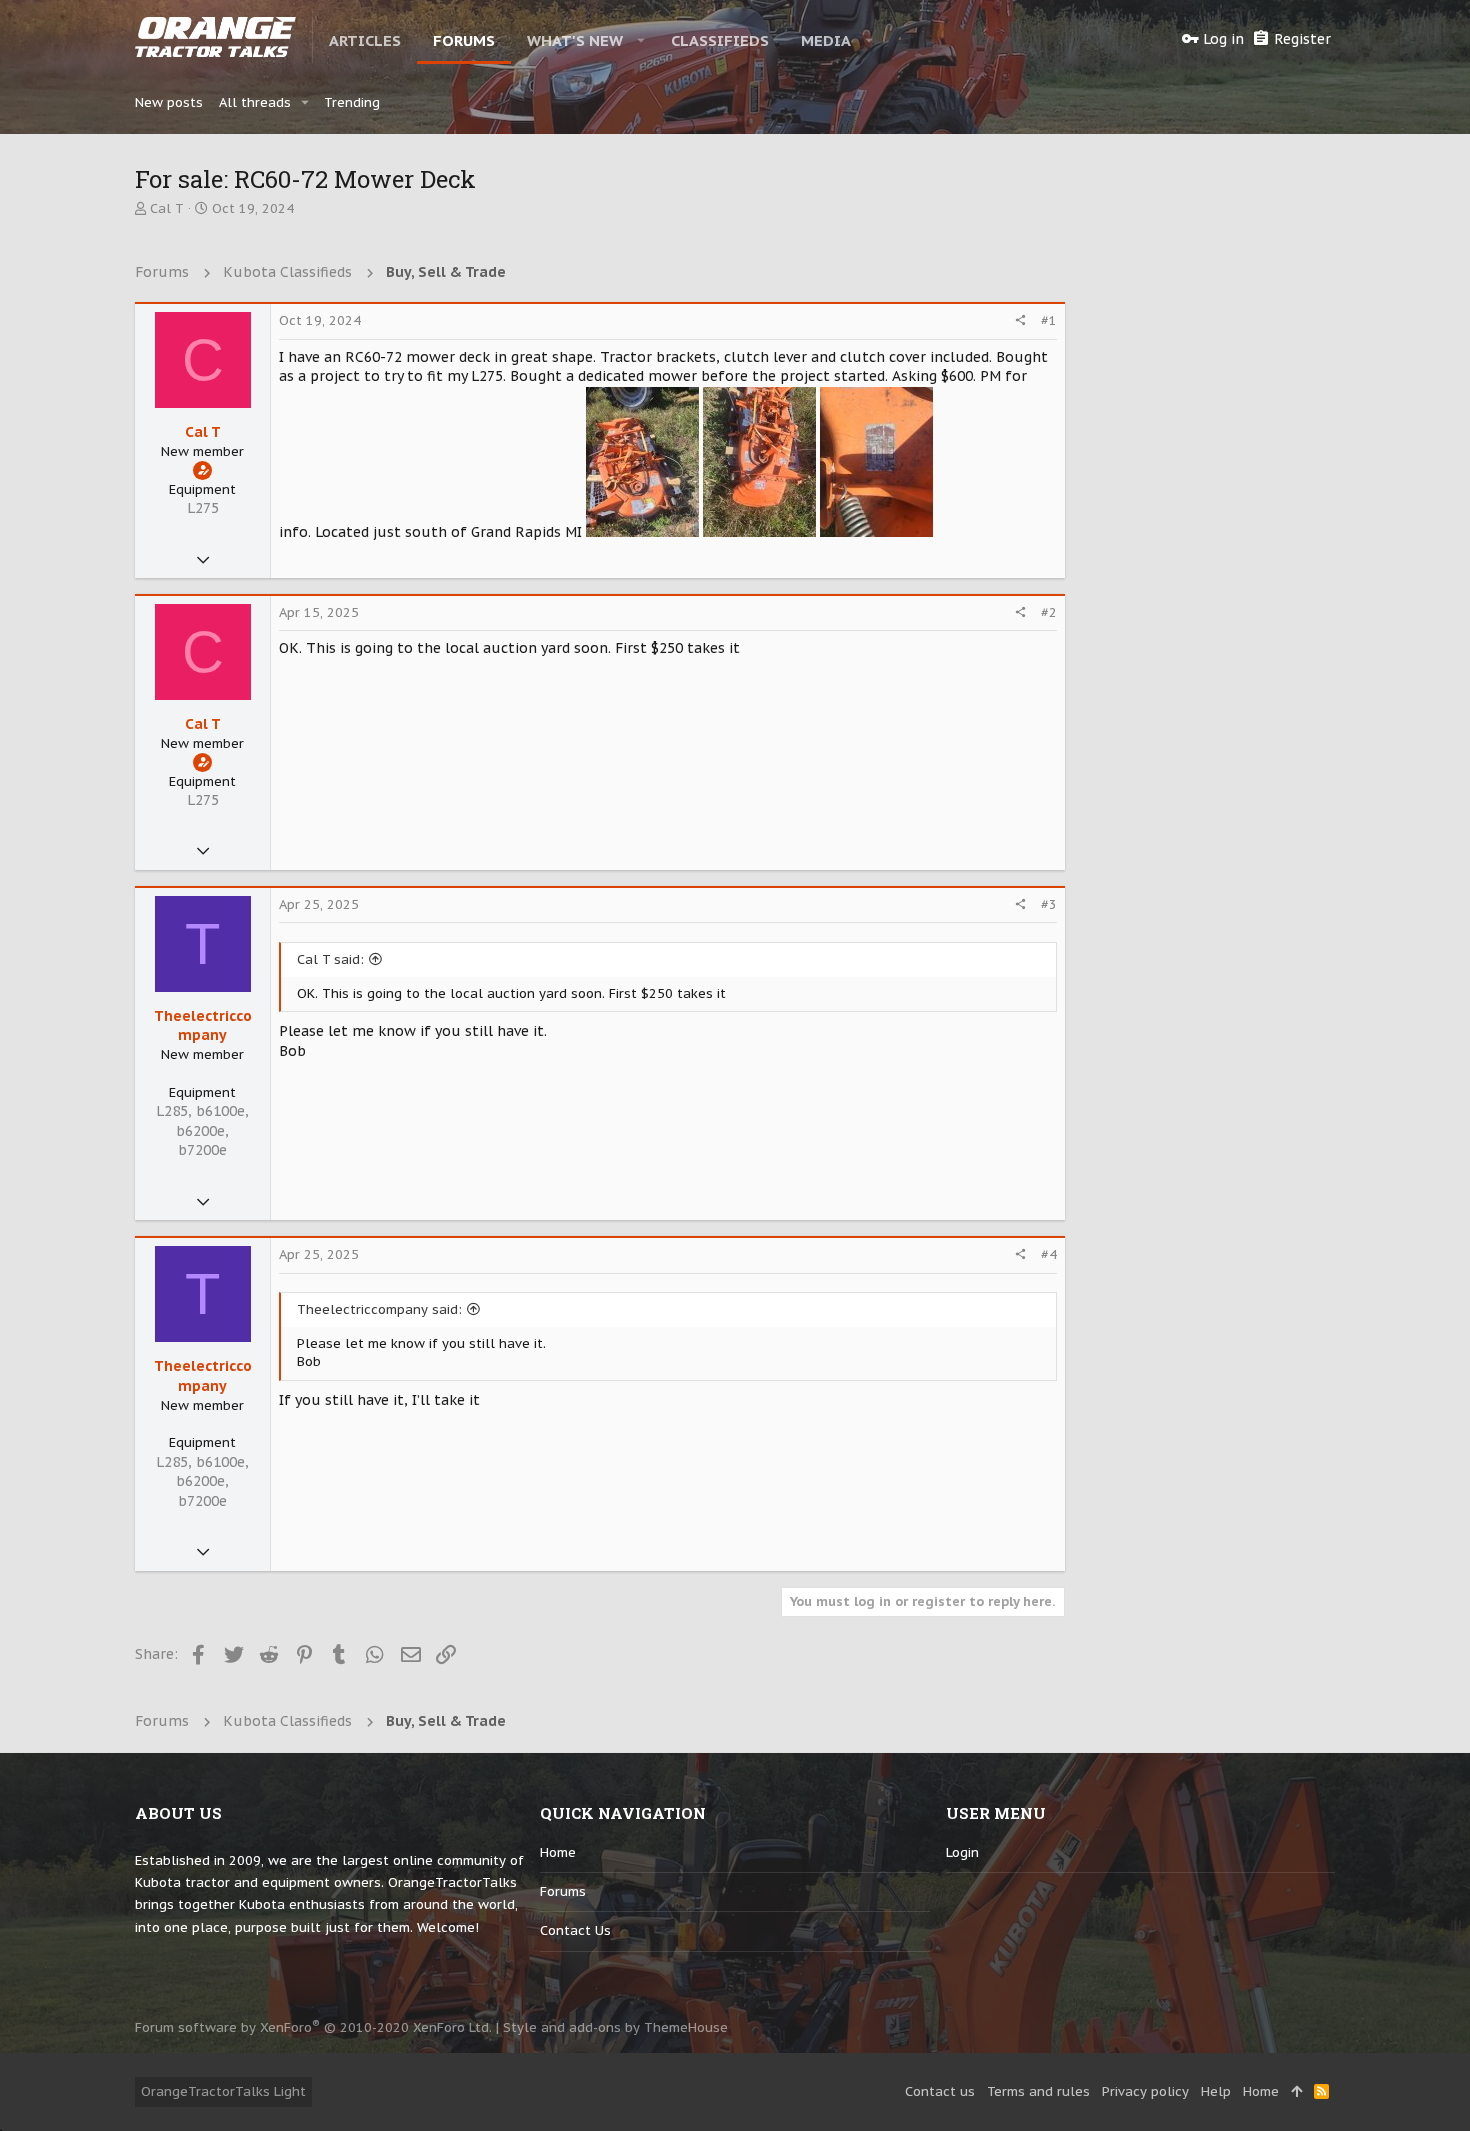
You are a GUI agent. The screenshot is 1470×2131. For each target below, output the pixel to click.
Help (1216, 2091)
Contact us (575, 1930)
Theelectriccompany (203, 1026)
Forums (563, 1891)
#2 (1049, 612)
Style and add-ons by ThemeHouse (615, 2027)
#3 (1049, 904)
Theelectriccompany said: (379, 1309)
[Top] (1296, 2092)
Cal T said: (330, 959)
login (962, 1852)
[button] (641, 40)
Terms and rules (1038, 2091)
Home (558, 1852)
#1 (1049, 320)
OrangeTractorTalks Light (223, 2091)
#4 (1049, 1254)
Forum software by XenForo (313, 2027)
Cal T (167, 208)
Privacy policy (1145, 2091)
